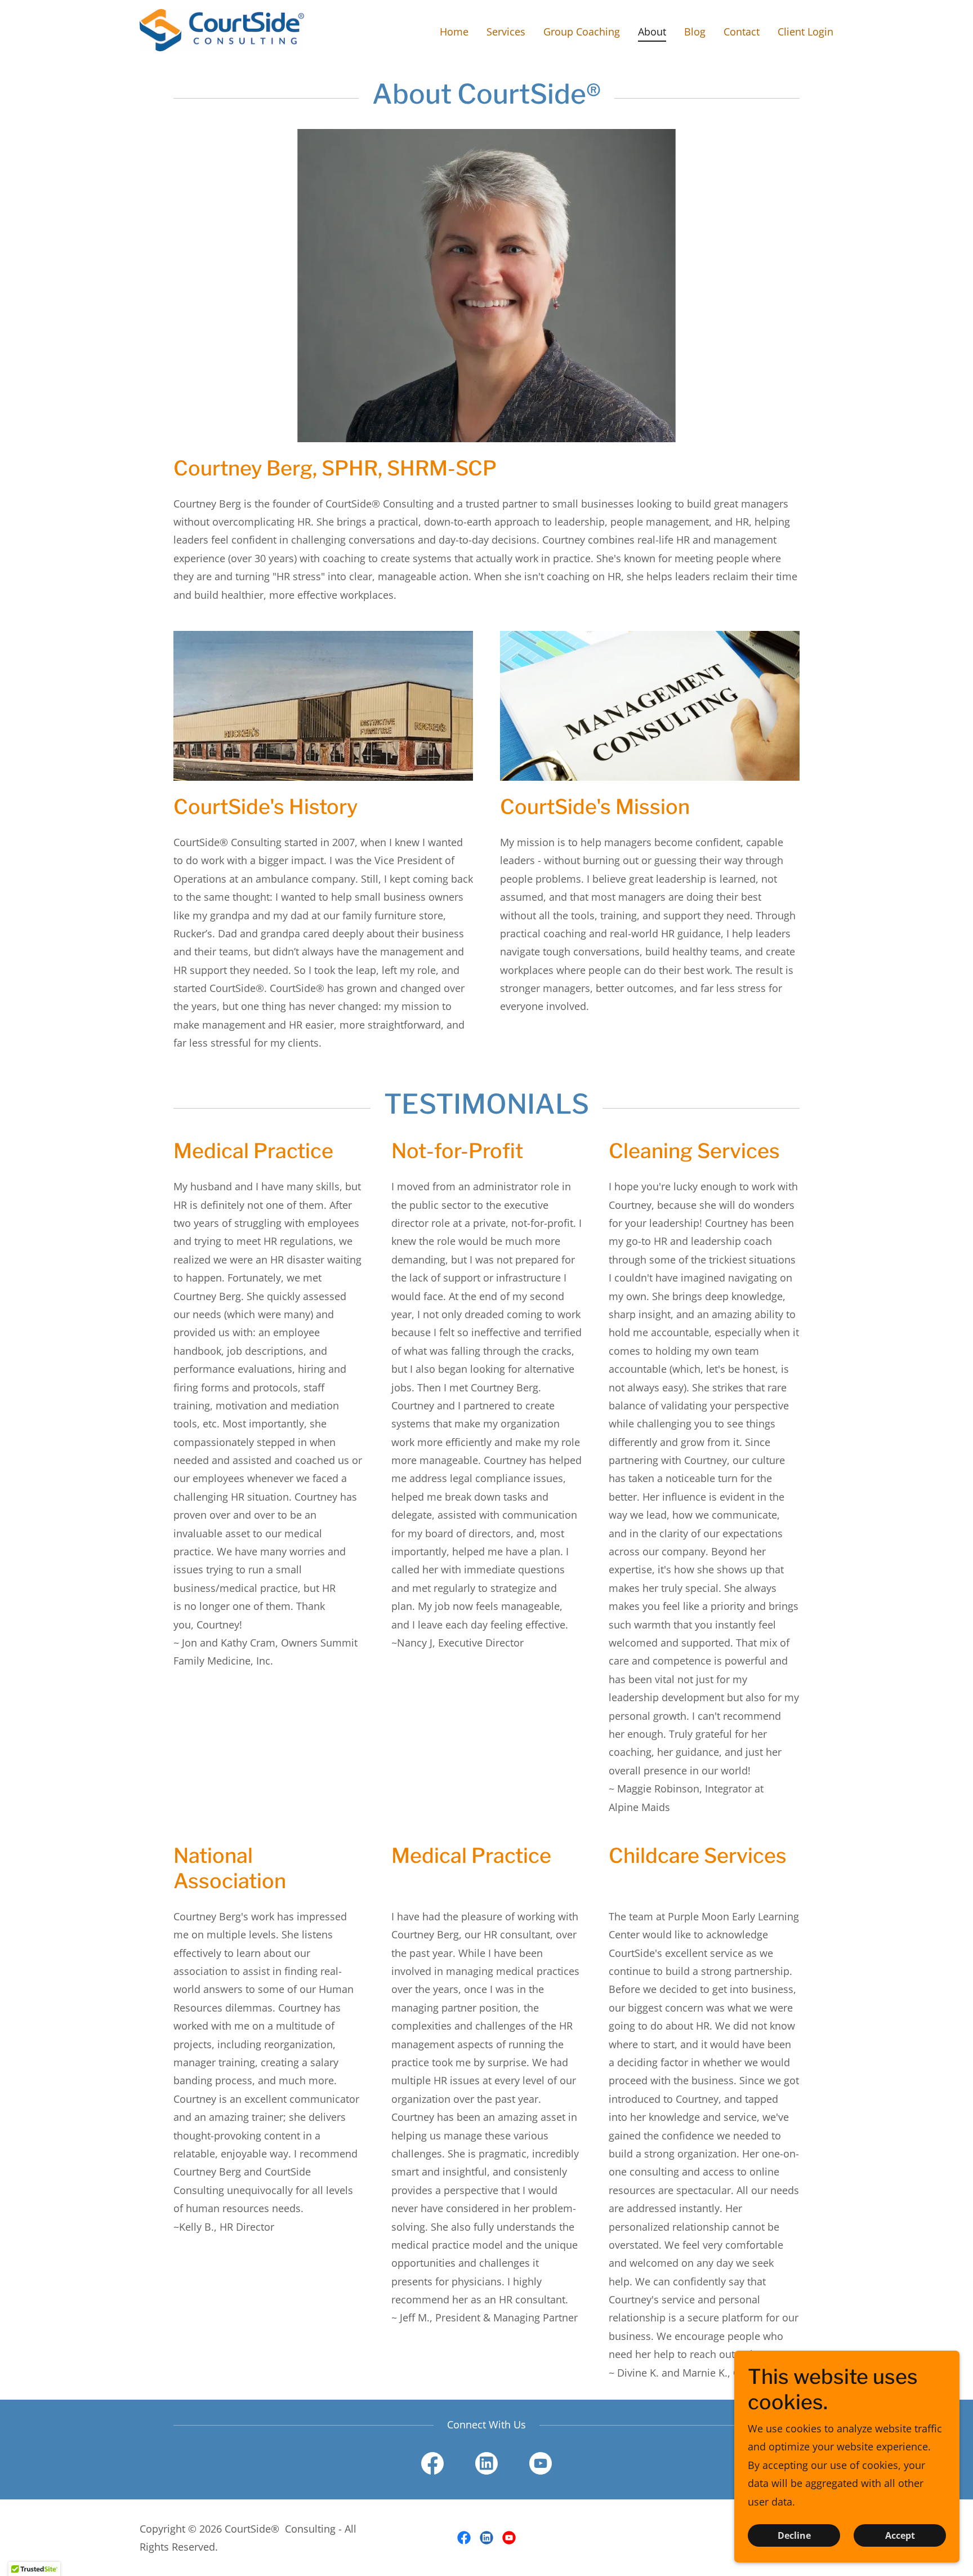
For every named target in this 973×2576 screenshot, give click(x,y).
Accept (900, 2535)
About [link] (652, 32)
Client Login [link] (805, 32)
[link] (222, 29)
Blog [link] (695, 32)
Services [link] (506, 32)
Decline (794, 2535)
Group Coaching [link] (582, 32)
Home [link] (454, 32)
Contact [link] (742, 32)
